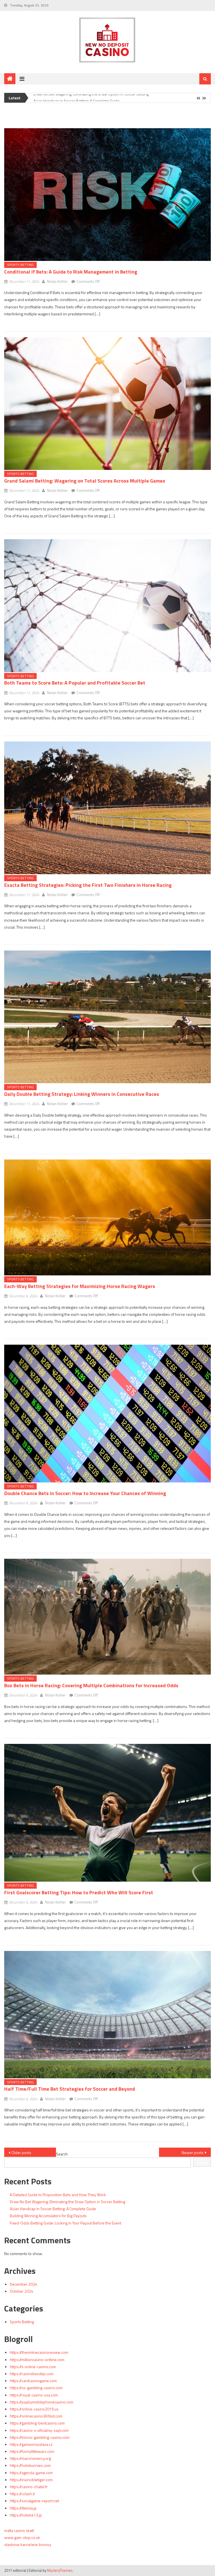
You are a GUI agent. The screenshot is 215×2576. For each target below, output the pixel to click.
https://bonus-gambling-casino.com (40, 2437)
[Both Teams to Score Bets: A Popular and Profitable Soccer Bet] (107, 606)
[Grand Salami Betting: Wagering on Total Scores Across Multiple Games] (107, 404)
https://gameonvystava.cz (31, 2444)
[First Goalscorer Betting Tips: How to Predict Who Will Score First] (107, 1813)
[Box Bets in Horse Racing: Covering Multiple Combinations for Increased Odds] (107, 1617)
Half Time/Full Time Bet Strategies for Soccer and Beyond (70, 2089)
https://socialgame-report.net (34, 2501)
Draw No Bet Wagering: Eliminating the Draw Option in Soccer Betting (67, 2202)
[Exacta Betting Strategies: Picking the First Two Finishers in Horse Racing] (107, 808)
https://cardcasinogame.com (33, 2381)
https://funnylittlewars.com (32, 2451)
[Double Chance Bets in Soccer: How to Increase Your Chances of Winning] (107, 1414)
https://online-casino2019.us (34, 2409)
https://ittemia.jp (23, 2508)
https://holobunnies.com (30, 2465)
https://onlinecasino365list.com (36, 2416)
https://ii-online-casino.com (33, 2367)
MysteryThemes (60, 2570)
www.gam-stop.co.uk (22, 2537)
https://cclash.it (22, 2494)
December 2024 (24, 2284)
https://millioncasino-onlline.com (37, 2360)
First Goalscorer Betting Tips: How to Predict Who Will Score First (79, 1892)
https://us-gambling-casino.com (36, 2388)
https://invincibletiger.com (31, 2480)
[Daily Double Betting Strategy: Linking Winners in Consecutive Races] (107, 1017)
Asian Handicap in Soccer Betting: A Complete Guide (76, 96)
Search (62, 2154)
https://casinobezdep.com (32, 2374)
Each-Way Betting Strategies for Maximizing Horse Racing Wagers (80, 1286)
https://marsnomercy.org (30, 2458)
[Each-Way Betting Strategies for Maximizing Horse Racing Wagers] (107, 1217)
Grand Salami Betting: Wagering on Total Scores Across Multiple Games (85, 481)
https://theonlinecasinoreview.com (39, 2352)
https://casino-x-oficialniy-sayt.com (39, 2430)
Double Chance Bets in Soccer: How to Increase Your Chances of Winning (85, 1493)
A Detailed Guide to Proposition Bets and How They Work (58, 2195)
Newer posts (193, 2153)
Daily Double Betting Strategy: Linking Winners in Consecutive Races (82, 1094)
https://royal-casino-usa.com (34, 2395)
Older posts (21, 2153)
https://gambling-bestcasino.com (37, 2423)
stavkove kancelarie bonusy (28, 2544)
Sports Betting (20, 265)
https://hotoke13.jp (26, 2515)
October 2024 (22, 2291)
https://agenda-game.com (31, 2473)
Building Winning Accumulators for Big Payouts (48, 2216)
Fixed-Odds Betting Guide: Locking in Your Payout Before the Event (66, 2223)
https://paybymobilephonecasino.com (42, 2402)
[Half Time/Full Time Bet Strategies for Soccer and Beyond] (107, 2014)
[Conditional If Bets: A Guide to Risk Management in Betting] (107, 195)
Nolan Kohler (57, 281)
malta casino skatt (19, 2530)
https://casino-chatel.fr (29, 2487)
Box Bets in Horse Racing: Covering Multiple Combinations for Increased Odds (91, 1685)
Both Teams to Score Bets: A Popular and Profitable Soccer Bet (75, 683)
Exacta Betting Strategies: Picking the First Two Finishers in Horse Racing (88, 885)
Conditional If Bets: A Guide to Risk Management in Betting (71, 272)
